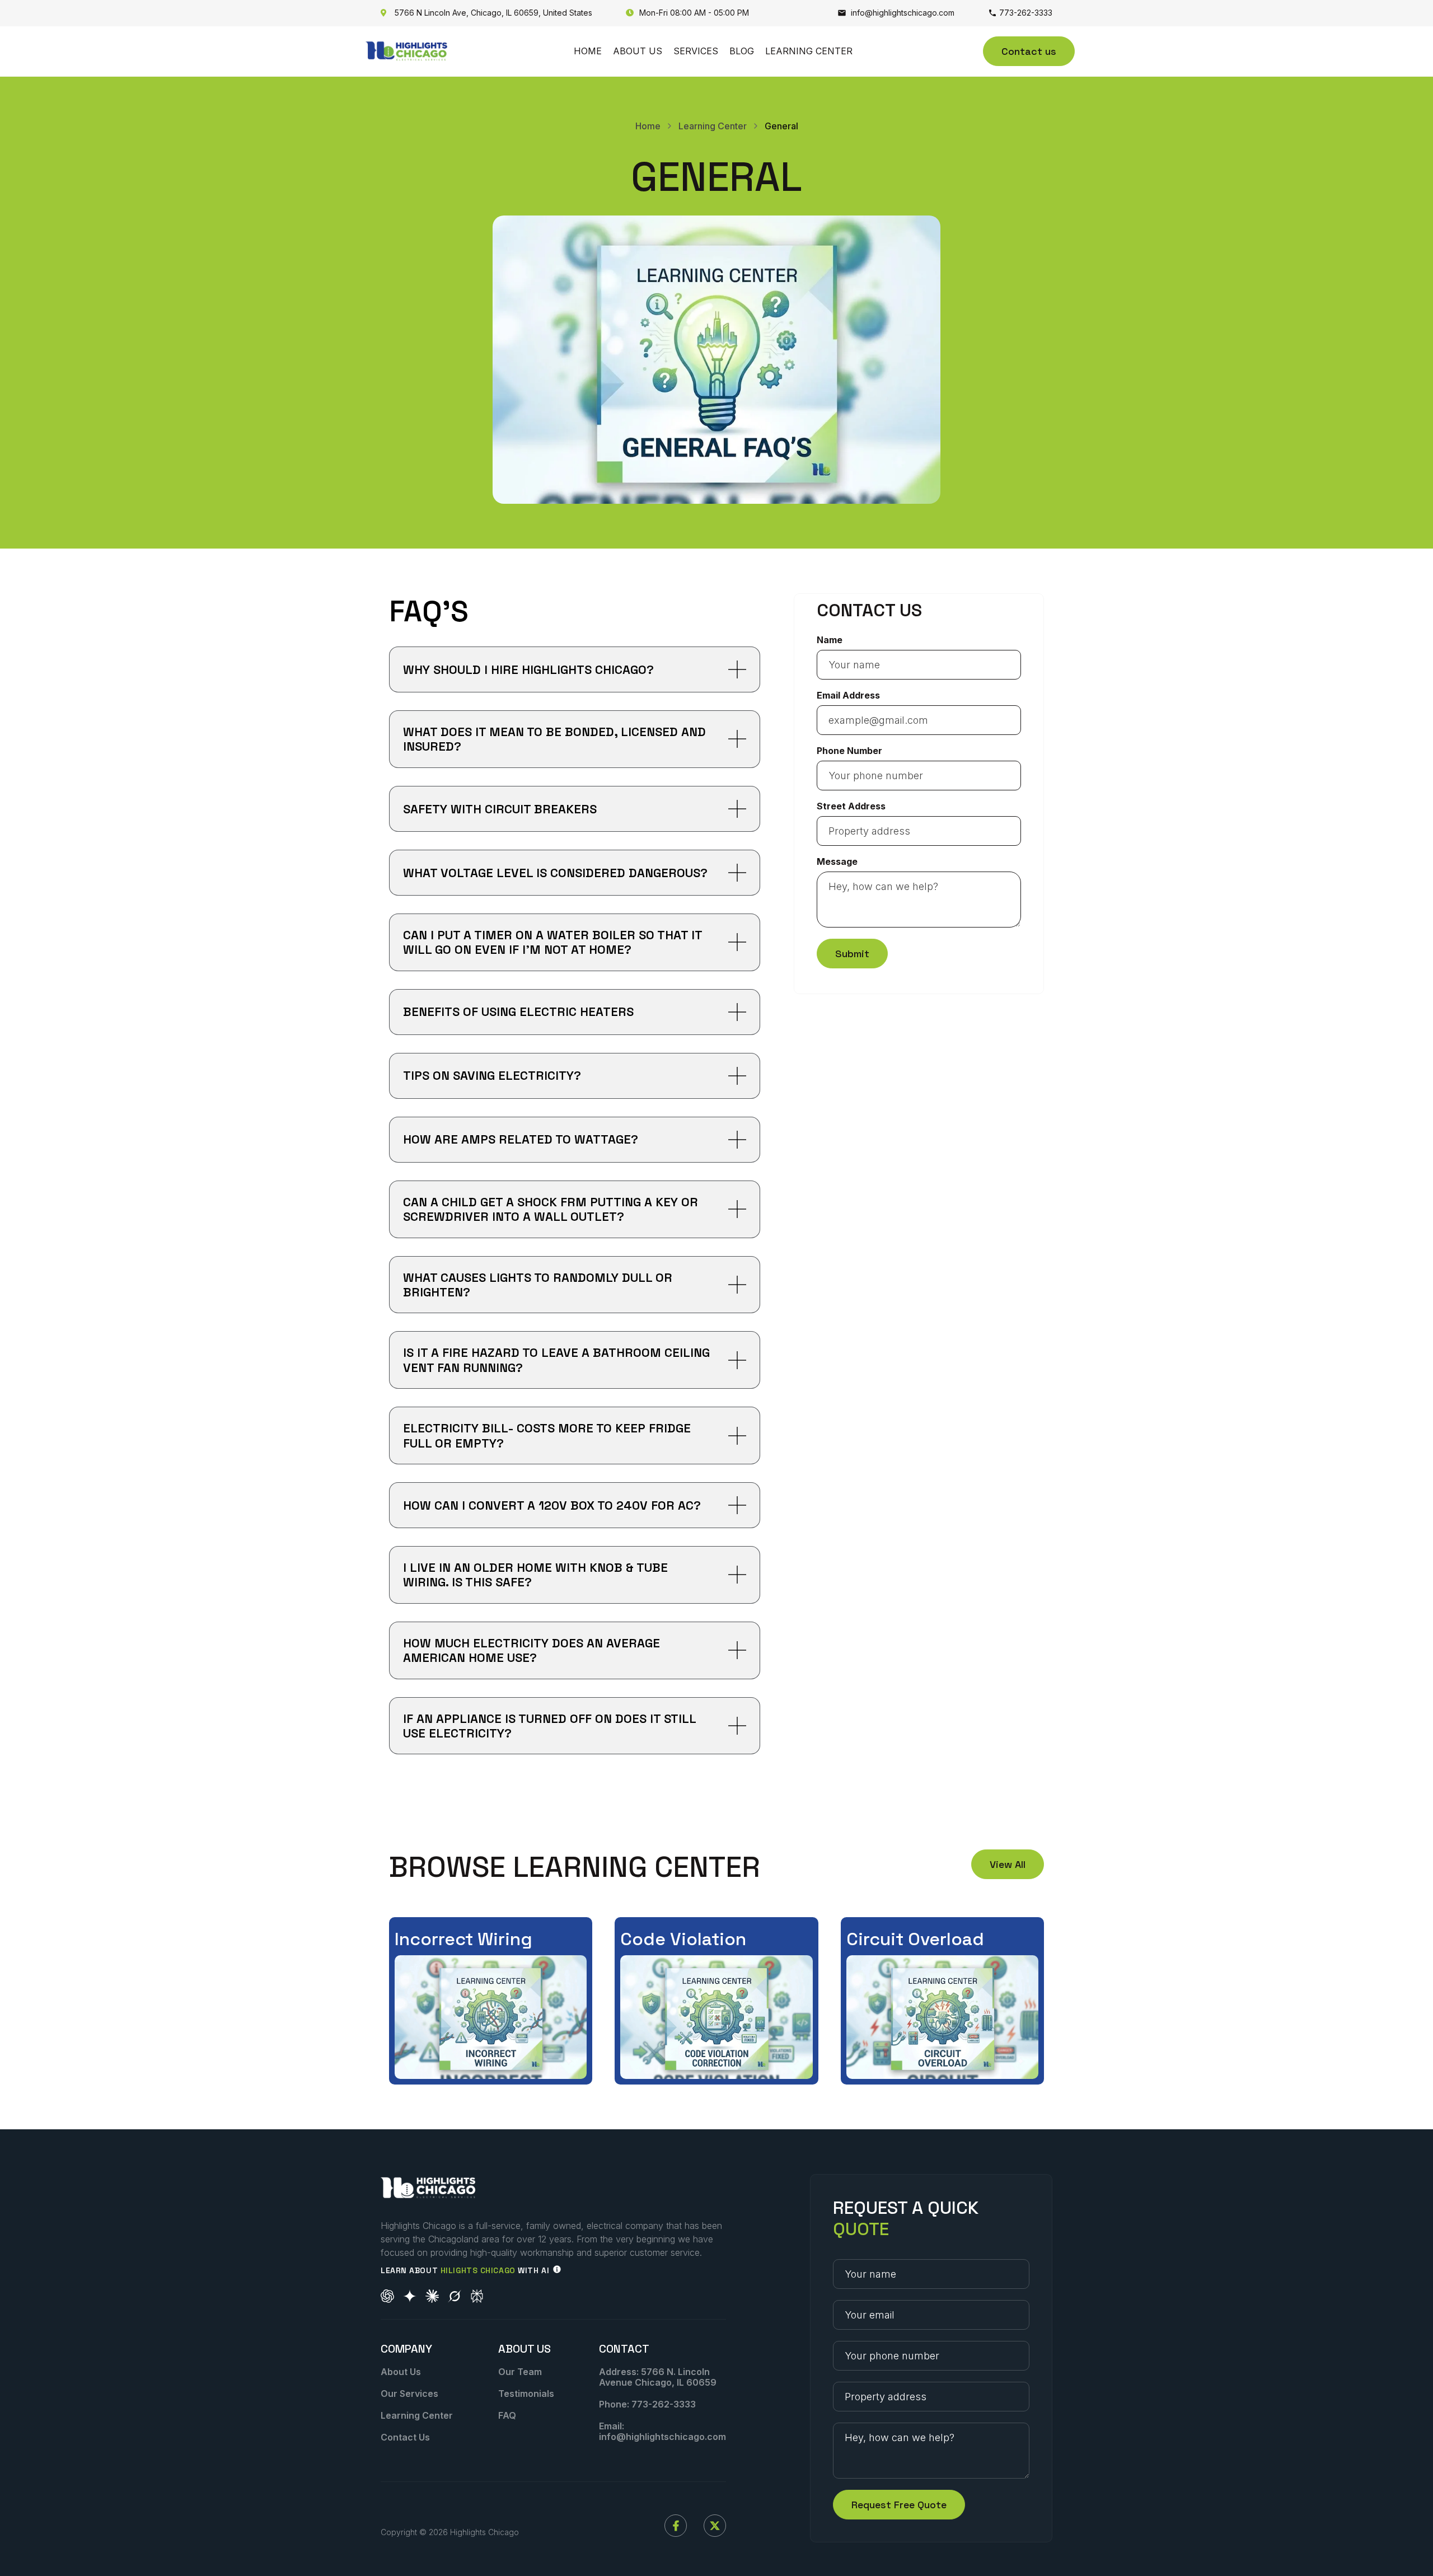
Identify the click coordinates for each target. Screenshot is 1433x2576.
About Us (638, 51)
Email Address (848, 695)
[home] (406, 51)
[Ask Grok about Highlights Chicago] (455, 2296)
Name (830, 640)
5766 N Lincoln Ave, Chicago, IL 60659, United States (486, 13)
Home (588, 51)
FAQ (507, 2415)
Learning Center (809, 51)
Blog (742, 51)
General (781, 126)
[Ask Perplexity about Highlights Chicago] (477, 2296)
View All (1008, 1864)
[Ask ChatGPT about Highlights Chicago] (387, 2296)
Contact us (1029, 51)
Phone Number (849, 751)
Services (696, 51)
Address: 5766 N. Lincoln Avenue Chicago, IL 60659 (658, 2377)
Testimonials (526, 2394)
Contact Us (405, 2437)
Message (837, 861)
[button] (575, 669)
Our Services (409, 2394)
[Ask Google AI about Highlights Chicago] (410, 2296)
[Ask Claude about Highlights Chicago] (432, 2296)
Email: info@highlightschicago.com (662, 2431)
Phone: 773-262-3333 (647, 2404)
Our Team (520, 2372)
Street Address (851, 806)
